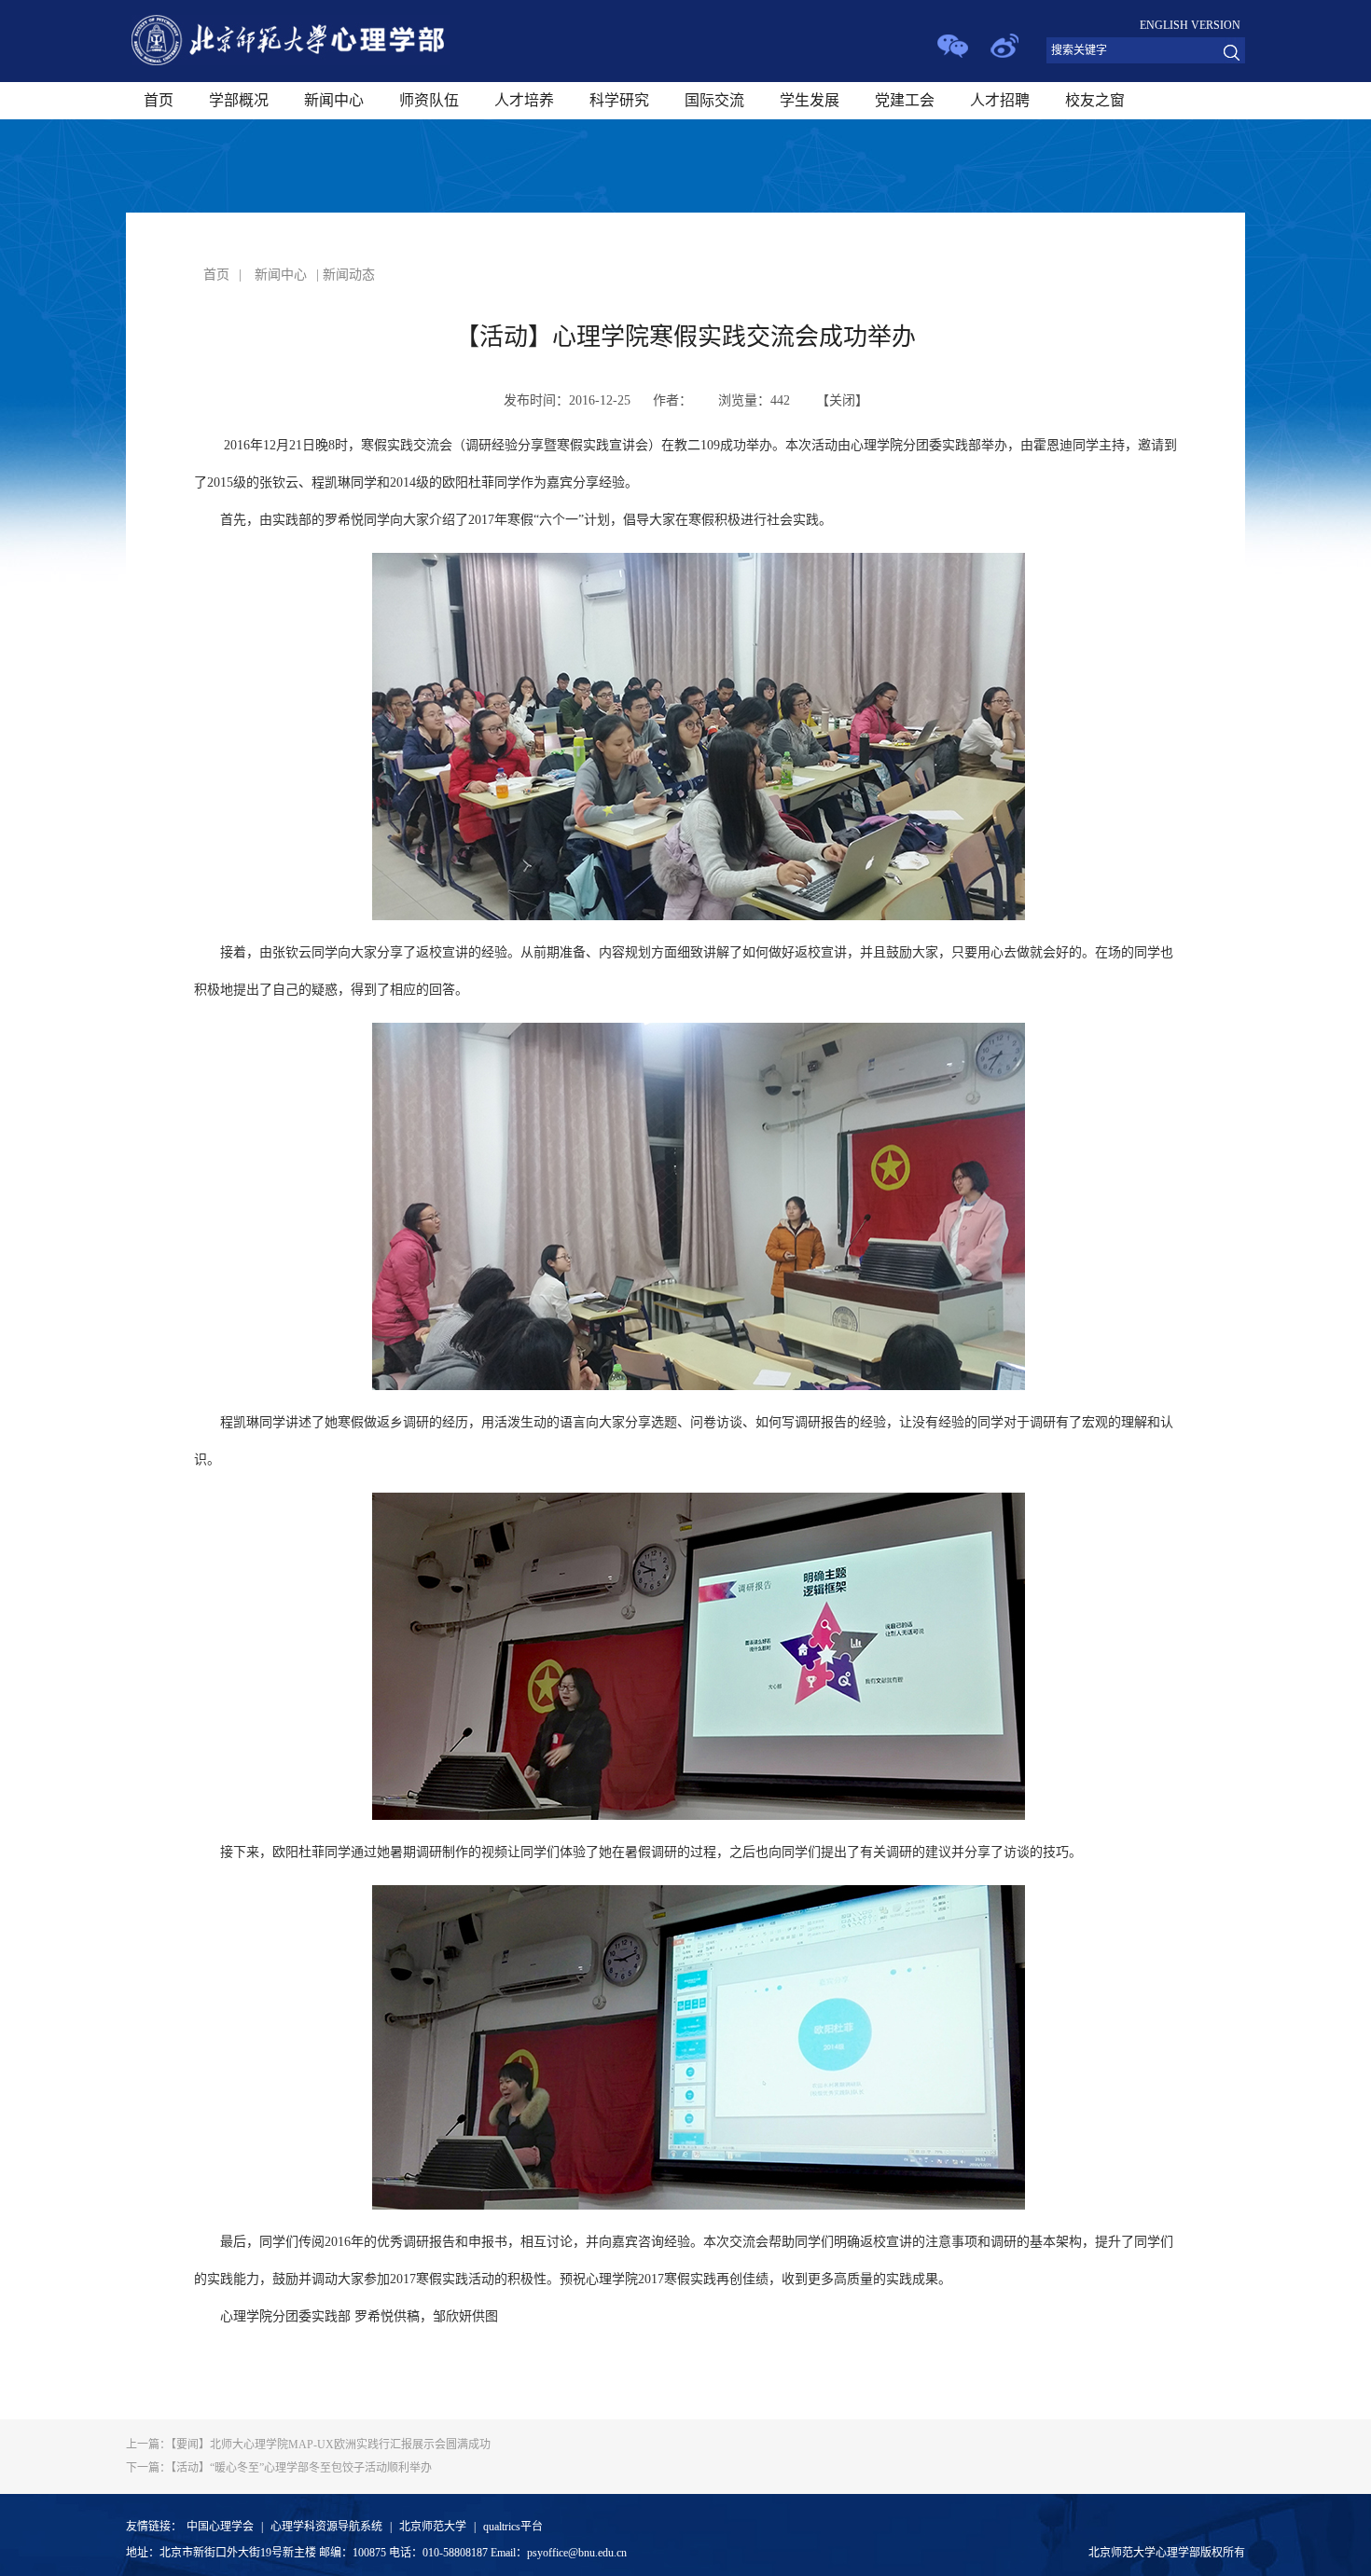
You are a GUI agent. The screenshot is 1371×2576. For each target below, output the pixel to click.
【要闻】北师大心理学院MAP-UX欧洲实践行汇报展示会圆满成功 (308, 2445)
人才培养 (524, 100)
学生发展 (810, 100)
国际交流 (714, 100)
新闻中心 (334, 100)
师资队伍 (429, 100)
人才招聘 (1000, 100)
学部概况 (239, 100)
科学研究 (619, 100)
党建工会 (905, 100)
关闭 (842, 400)
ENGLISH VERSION (1190, 25)
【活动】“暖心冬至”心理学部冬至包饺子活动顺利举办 (279, 2468)
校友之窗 (1095, 100)
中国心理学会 (220, 2527)
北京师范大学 (433, 2527)
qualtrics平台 (513, 2527)
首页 (159, 100)
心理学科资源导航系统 (326, 2527)
